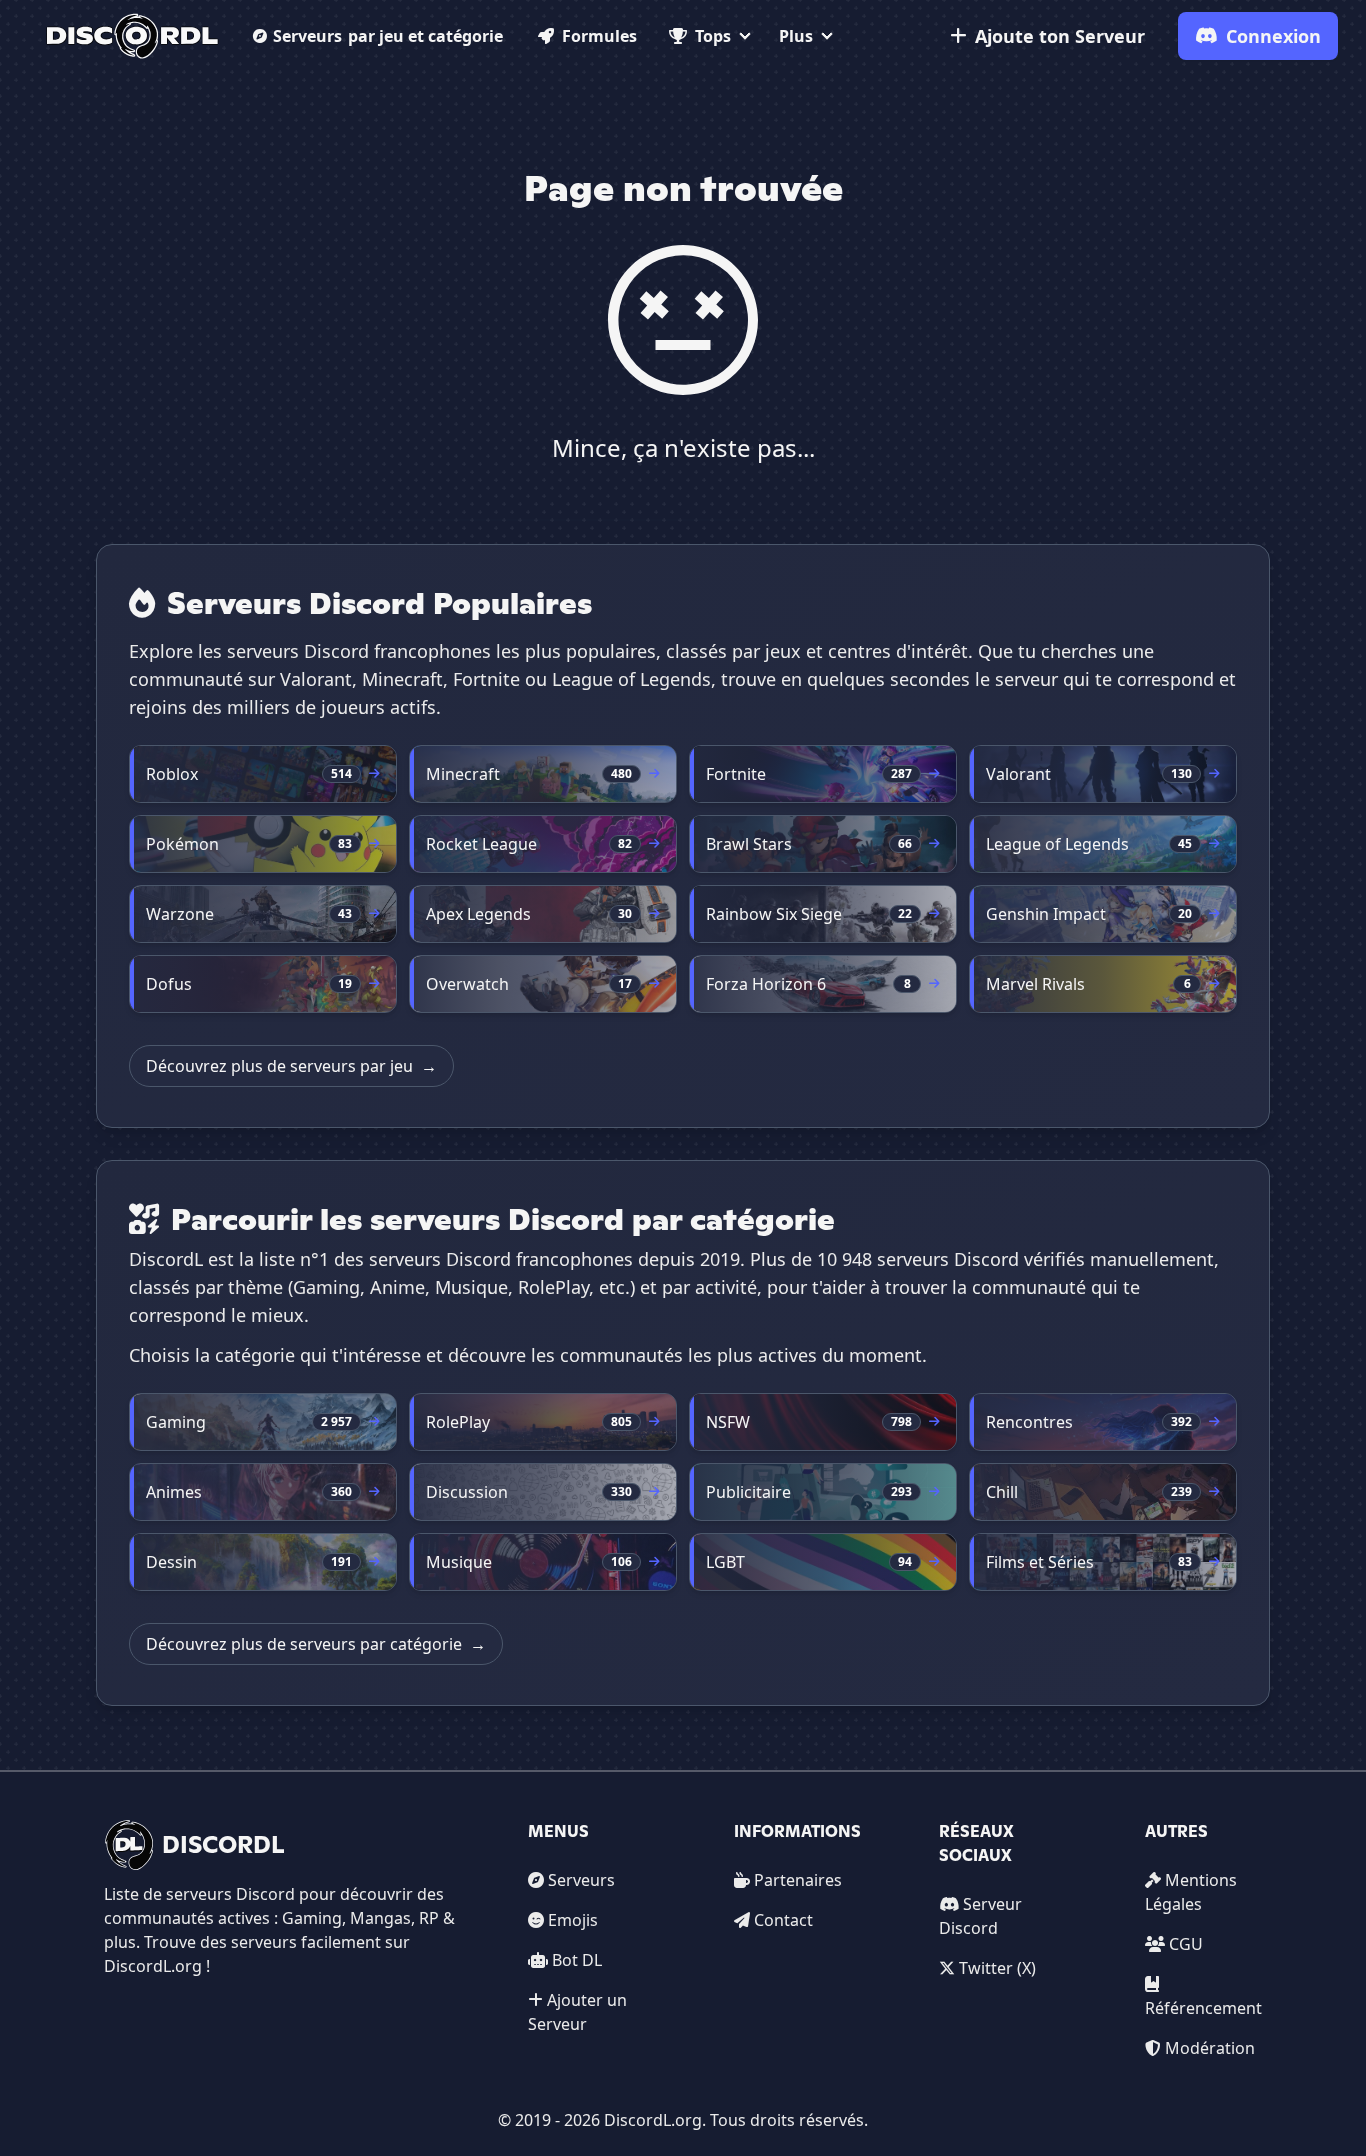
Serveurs (388, 36)
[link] (132, 36)
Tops (713, 36)
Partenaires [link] (798, 1880)
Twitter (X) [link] (997, 1968)
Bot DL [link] (577, 1960)
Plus (796, 36)
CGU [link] (1186, 1944)
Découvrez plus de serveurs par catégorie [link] (316, 1644)
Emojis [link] (573, 1920)
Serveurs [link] (581, 1880)
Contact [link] (783, 1920)
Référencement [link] (1203, 2008)
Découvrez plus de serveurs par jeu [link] (291, 1066)
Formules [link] (599, 36)
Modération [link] (1210, 2048)
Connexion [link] (1273, 36)
